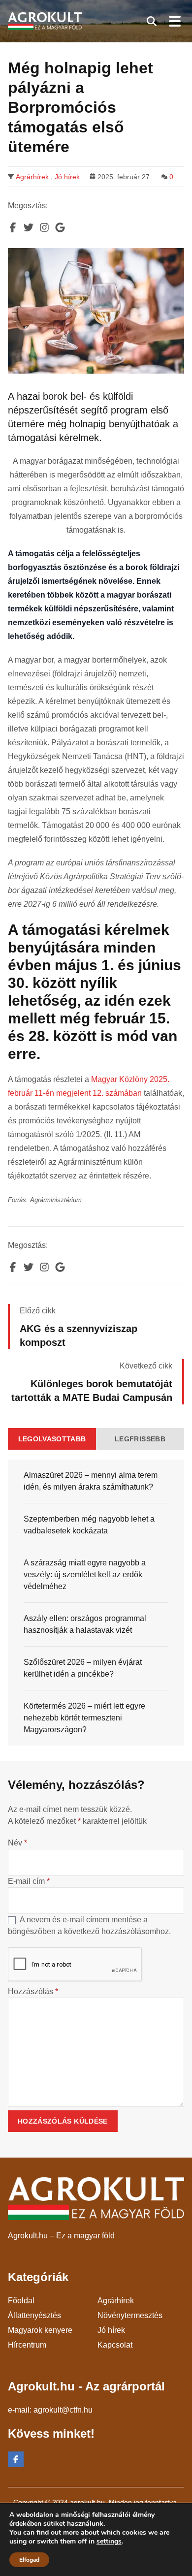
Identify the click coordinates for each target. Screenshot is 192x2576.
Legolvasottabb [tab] (52, 1439)
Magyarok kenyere (40, 2330)
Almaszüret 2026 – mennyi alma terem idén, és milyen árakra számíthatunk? (91, 1481)
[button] (152, 21)
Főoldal (21, 2301)
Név (17, 1843)
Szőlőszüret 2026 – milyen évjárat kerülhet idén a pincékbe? (83, 1668)
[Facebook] (16, 2459)
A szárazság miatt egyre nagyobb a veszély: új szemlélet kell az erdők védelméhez (85, 1574)
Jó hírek (67, 177)
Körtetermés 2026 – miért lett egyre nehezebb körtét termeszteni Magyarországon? (84, 1718)
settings (109, 2542)
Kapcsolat (115, 2345)
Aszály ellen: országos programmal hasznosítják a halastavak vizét (85, 1624)
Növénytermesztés (130, 2315)
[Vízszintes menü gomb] (174, 21)
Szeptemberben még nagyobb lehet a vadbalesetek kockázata (89, 1525)
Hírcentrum (27, 2345)
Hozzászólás (33, 1991)
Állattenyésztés (34, 2315)
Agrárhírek (32, 177)
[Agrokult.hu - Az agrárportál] (45, 21)
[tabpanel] (96, 1603)
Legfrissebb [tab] (140, 1439)
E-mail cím (29, 1881)
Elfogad (29, 2560)
